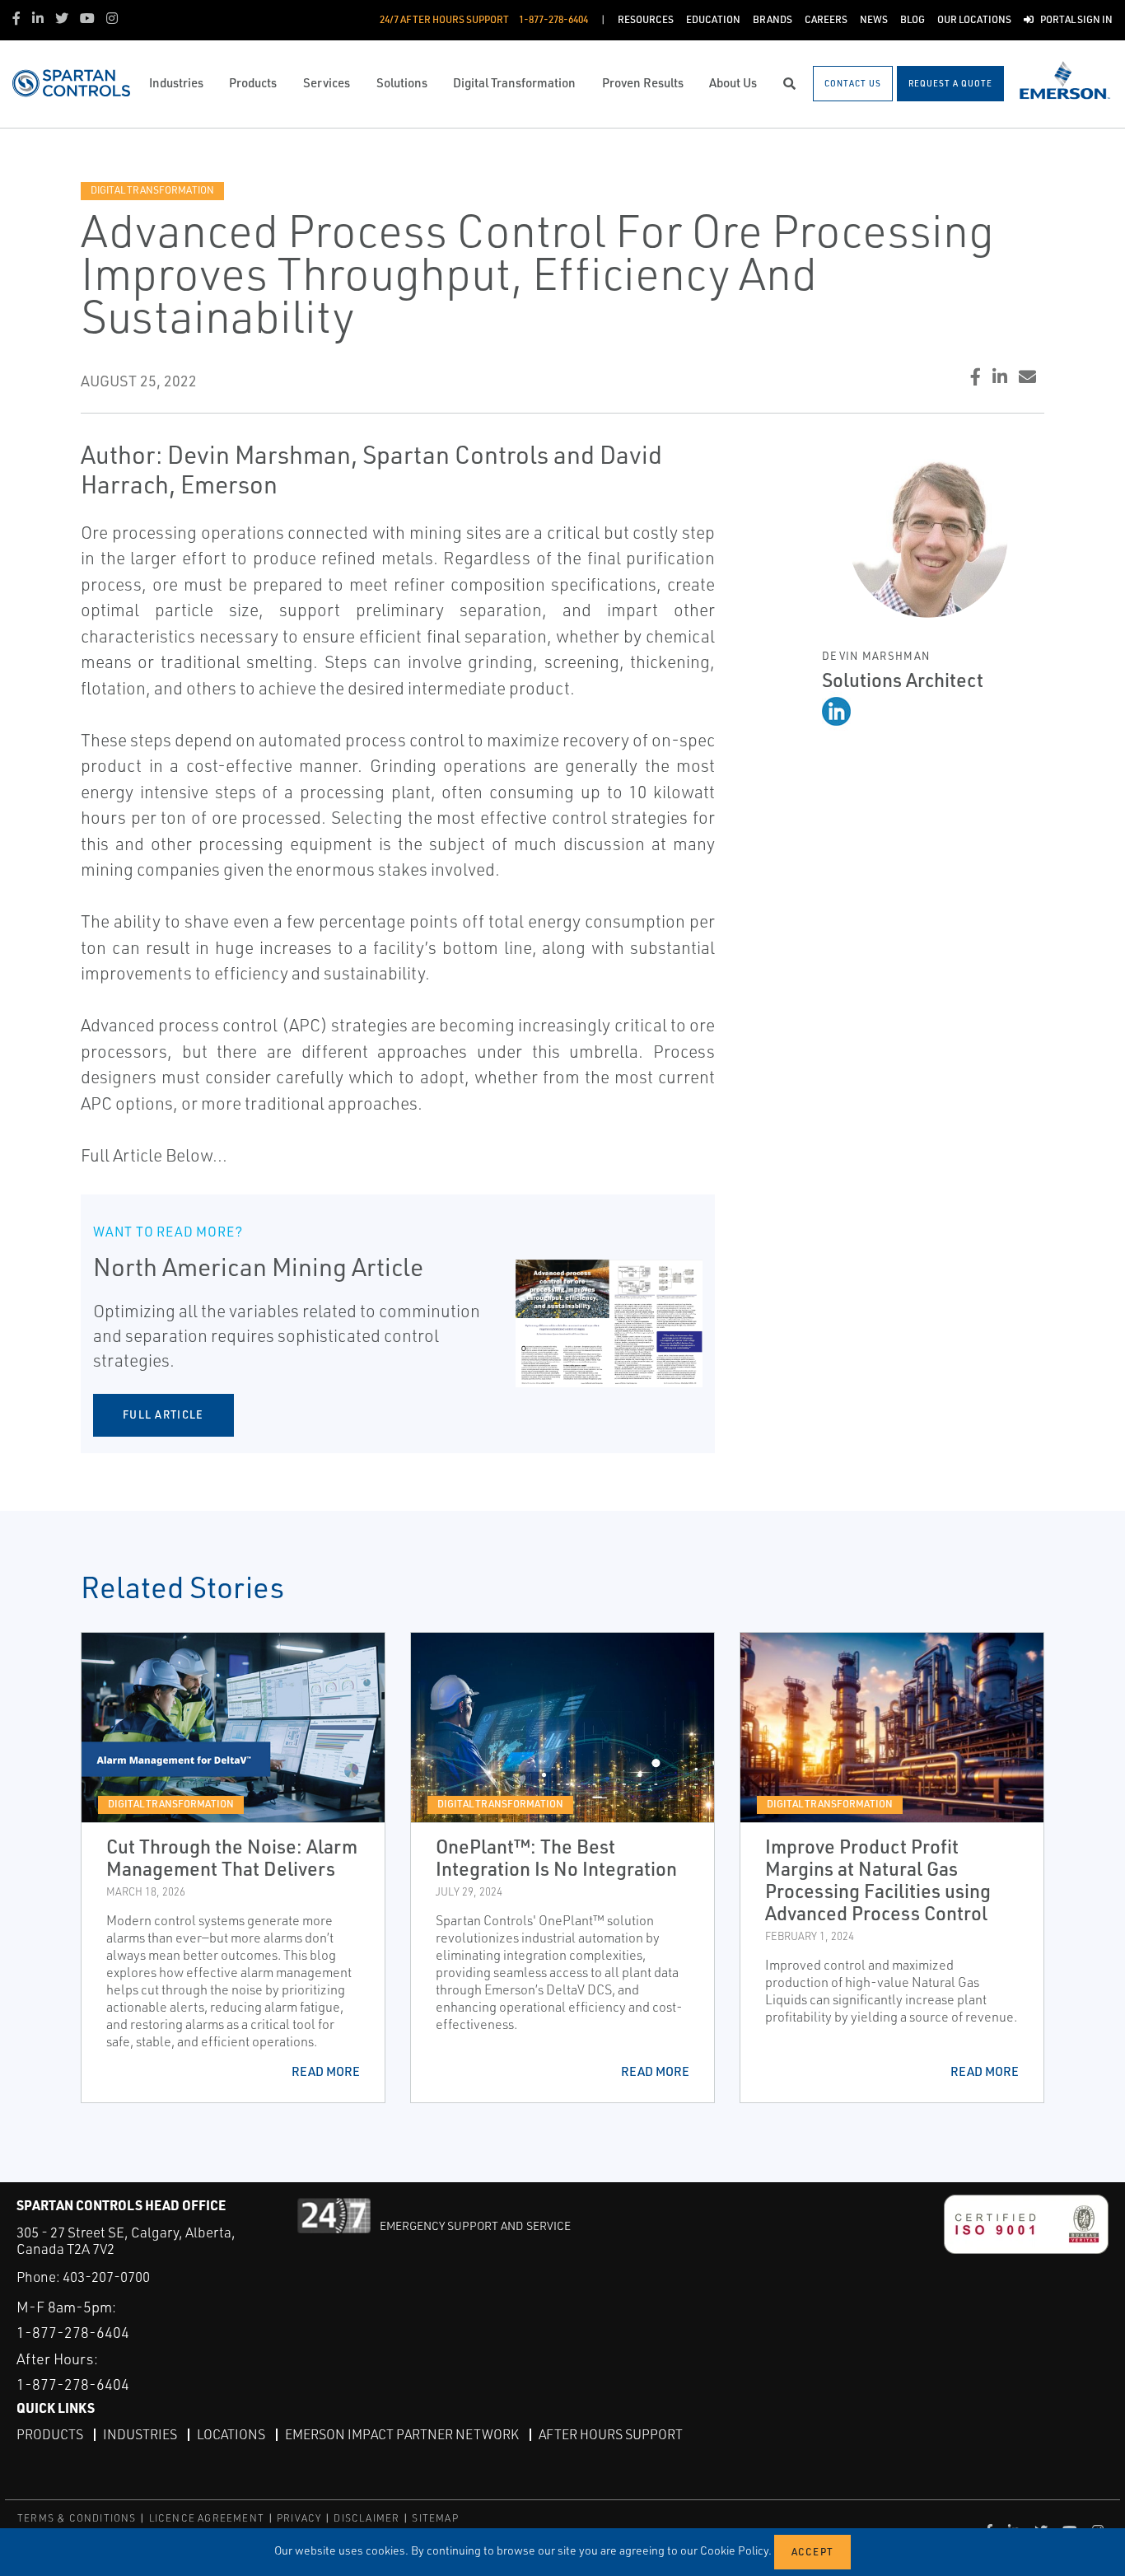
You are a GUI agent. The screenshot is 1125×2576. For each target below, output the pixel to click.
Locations (231, 2434)
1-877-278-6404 (73, 2332)
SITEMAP (435, 2518)
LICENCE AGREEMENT (207, 2518)
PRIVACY (299, 2518)
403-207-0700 (106, 2277)
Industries (140, 2434)
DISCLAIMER (366, 2518)
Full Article (163, 1414)
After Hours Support (611, 2434)
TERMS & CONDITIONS (77, 2518)
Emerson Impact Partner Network (402, 2434)
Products (50, 2434)
